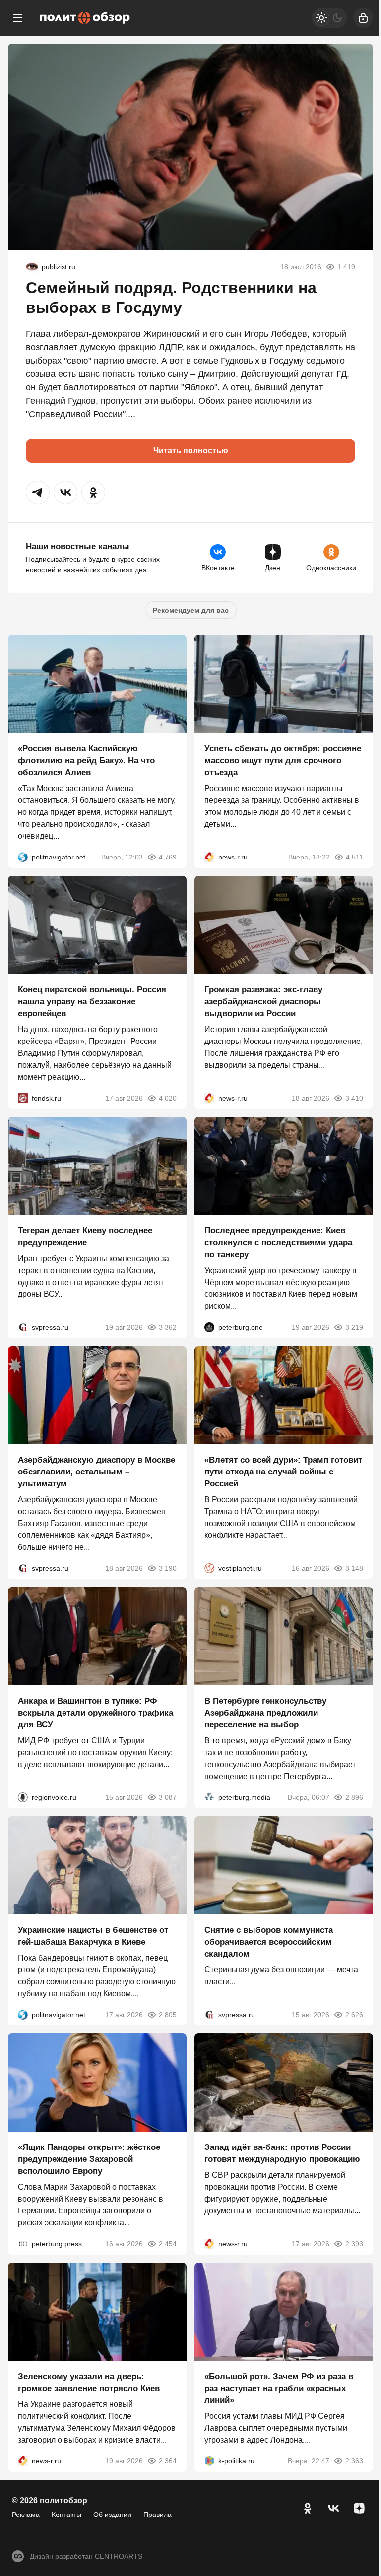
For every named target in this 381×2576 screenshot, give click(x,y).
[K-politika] (209, 2461)
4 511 (354, 857)
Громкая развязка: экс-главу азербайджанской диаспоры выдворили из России (263, 1002)
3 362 (168, 1327)
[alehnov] (32, 267)
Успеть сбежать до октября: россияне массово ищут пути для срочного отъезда (283, 761)
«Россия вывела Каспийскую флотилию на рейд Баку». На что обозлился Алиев (86, 761)
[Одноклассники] (308, 2508)
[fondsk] (23, 1098)
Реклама (26, 2515)
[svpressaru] (23, 1327)
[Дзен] (359, 2508)
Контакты (66, 2515)
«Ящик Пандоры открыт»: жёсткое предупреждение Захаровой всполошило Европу (89, 2159)
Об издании (112, 2515)
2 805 (168, 2015)
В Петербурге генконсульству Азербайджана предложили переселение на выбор (265, 1713)
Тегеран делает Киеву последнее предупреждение (85, 1237)
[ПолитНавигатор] (23, 857)
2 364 (168, 2461)
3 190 (168, 1568)
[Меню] (18, 18)
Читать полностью (191, 451)
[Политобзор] (85, 18)
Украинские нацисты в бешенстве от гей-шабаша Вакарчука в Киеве (93, 1936)
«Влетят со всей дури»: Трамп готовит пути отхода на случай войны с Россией (283, 1472)
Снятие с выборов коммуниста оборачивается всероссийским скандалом (269, 1942)
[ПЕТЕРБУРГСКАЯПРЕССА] (23, 2244)
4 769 (168, 857)
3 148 (354, 1568)
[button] (38, 492)
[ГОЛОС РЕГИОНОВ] (23, 1797)
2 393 (354, 2244)
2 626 (354, 2015)
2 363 (354, 2461)
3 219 (354, 1327)
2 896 (354, 1797)
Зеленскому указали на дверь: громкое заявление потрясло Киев (89, 2382)
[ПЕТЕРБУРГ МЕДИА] (209, 1797)
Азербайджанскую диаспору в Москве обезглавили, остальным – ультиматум (96, 1472)
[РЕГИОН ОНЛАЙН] (209, 857)
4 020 (168, 1098)
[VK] (333, 2508)
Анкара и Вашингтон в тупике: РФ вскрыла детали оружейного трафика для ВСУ (95, 1713)
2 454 (168, 2244)
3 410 (354, 1098)
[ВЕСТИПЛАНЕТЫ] (209, 1568)
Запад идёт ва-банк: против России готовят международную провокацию (282, 2153)
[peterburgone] (209, 1327)
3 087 (168, 1797)
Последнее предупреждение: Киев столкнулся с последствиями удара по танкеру (278, 1243)
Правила (158, 2515)
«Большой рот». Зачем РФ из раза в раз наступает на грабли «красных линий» (279, 2388)
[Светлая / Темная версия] (329, 18)
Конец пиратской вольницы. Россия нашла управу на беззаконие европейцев (92, 1002)
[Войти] (363, 18)
